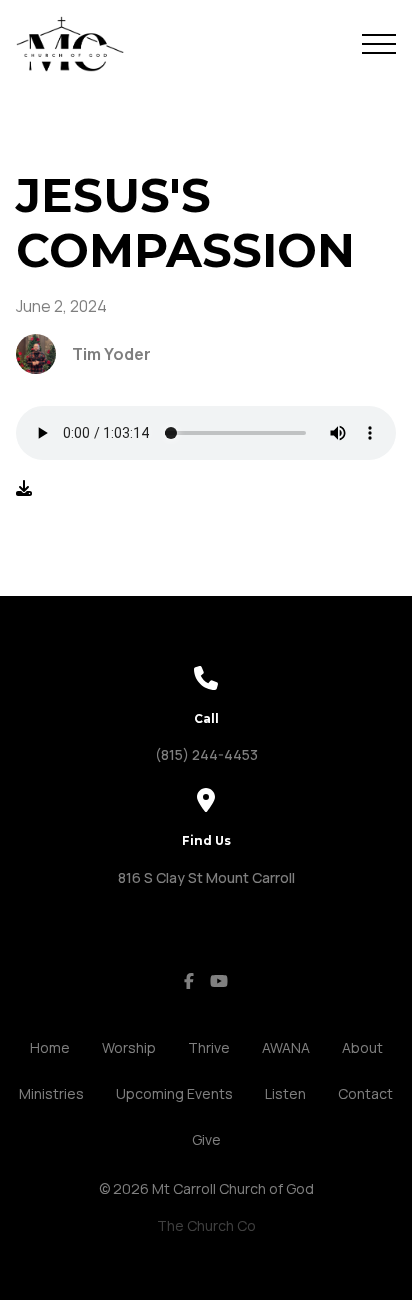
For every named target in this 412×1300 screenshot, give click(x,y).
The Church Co (206, 1225)
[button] (379, 44)
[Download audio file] (24, 488)
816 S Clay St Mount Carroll (206, 877)
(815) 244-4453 (206, 754)
